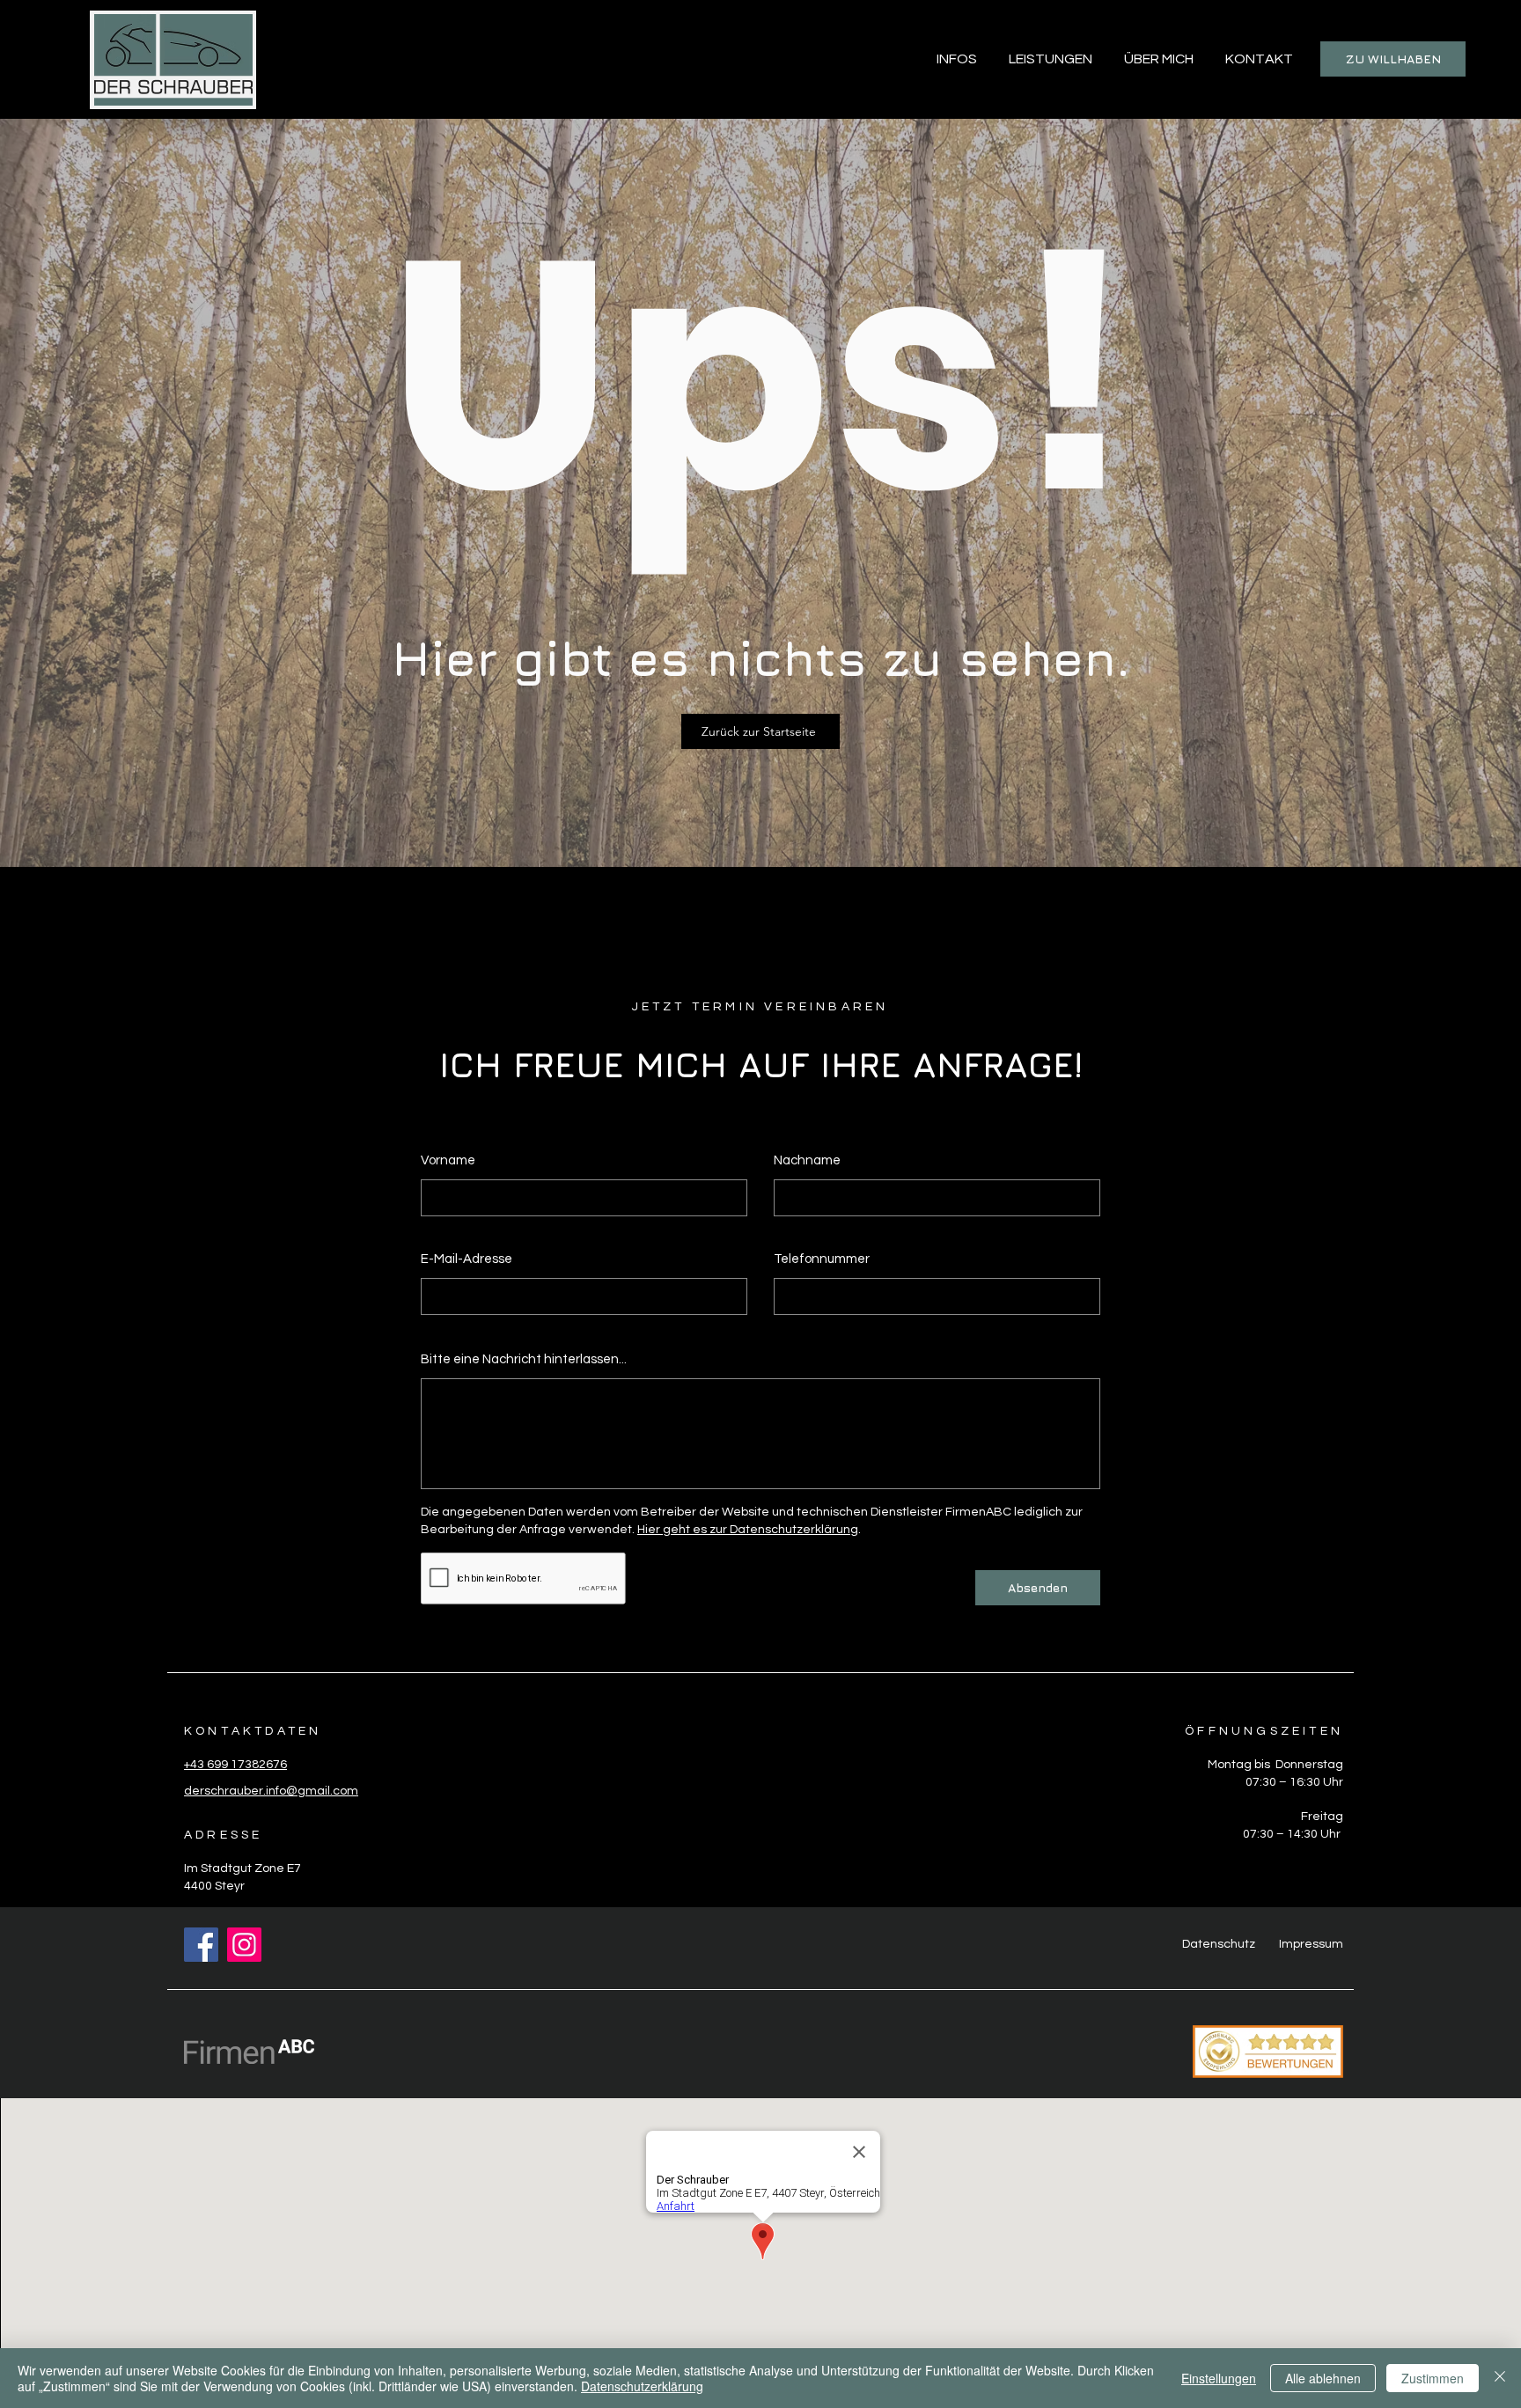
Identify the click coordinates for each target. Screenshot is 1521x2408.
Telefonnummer (822, 1259)
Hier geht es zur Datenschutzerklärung (748, 1530)
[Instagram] (244, 1945)
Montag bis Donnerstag (1275, 1765)
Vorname (448, 1160)
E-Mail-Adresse (467, 1259)
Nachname (807, 1160)
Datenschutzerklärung (642, 2386)
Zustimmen (1433, 2378)
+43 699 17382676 (235, 1765)
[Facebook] (201, 1945)
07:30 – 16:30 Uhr (1294, 1782)
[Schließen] (1500, 2378)
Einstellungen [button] (1219, 2378)
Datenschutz (1219, 1944)
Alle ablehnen (1323, 2378)
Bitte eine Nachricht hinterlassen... (524, 1359)
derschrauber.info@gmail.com (271, 1791)
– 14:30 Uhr (1308, 1834)
